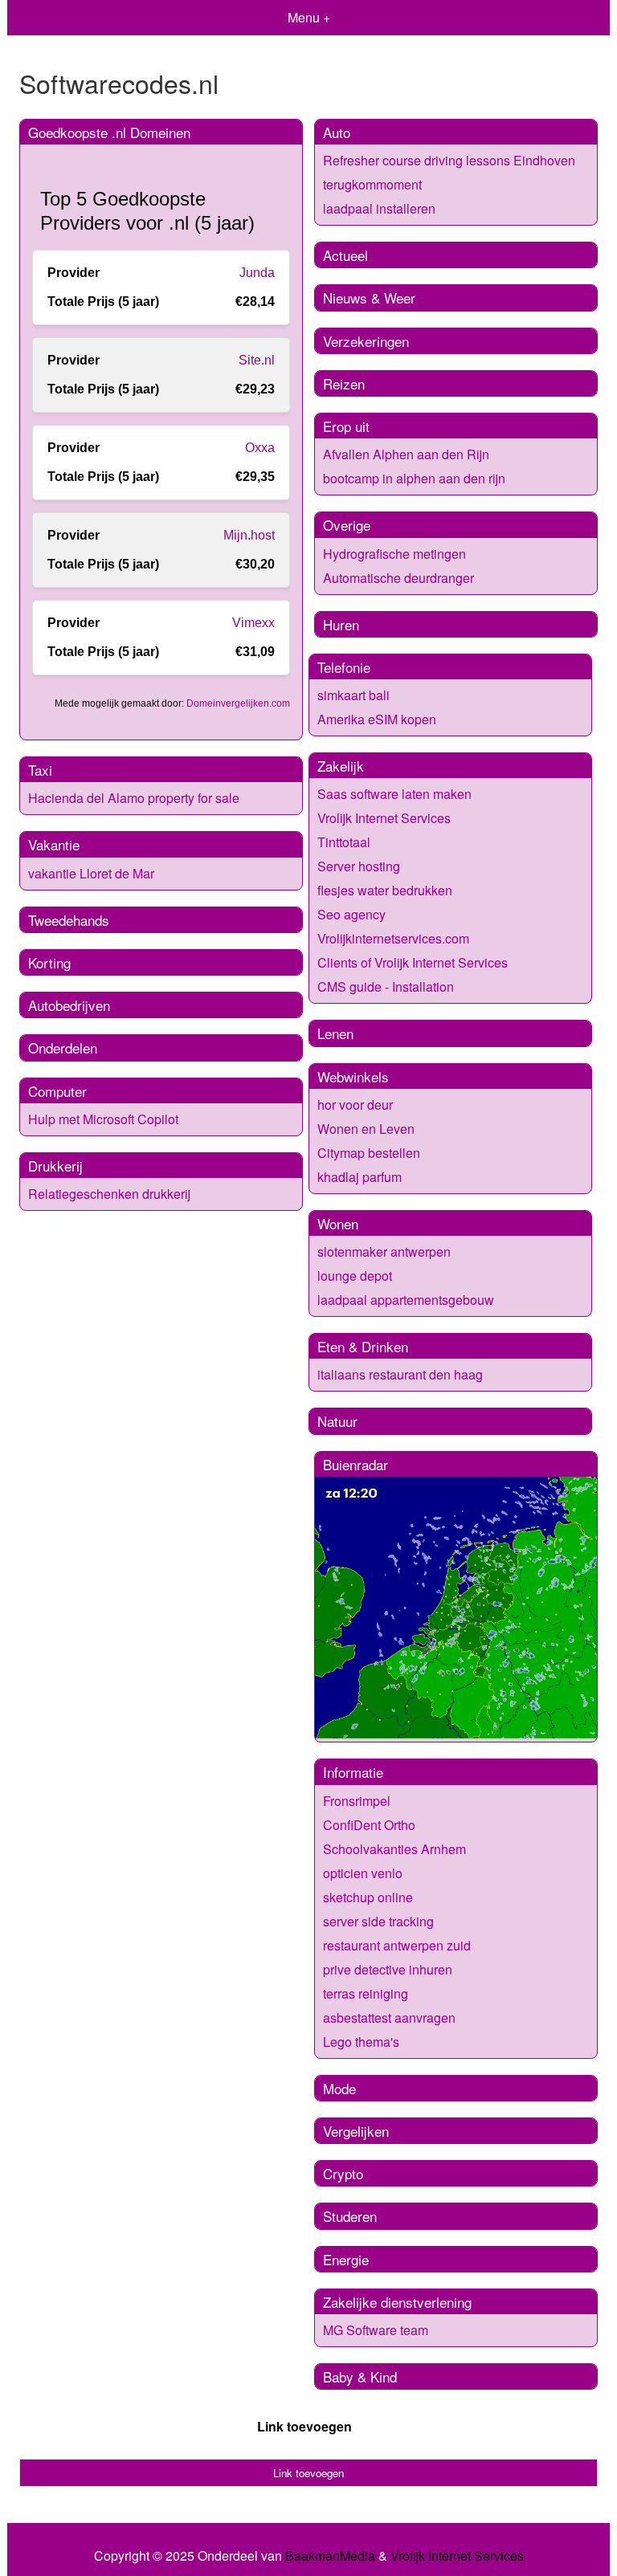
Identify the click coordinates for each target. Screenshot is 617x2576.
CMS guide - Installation (386, 986)
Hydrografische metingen (394, 554)
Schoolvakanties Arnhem (394, 1849)
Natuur (337, 1421)
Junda (257, 273)
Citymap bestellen (369, 1153)
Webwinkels (353, 1076)
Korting (49, 962)
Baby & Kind (360, 2376)
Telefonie (344, 667)
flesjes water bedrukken (385, 890)
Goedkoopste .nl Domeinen (109, 132)
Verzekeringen (366, 341)
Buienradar (355, 1464)
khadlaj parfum (360, 1177)
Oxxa (260, 448)
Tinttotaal (344, 842)
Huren (341, 624)
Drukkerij (55, 1166)
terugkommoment (372, 184)
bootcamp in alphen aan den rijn (414, 478)
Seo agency (351, 914)
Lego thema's (361, 2042)
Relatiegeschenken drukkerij (109, 1194)
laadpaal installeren (379, 208)
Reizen (344, 383)
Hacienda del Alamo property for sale (134, 798)
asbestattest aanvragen (389, 2018)
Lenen (335, 1033)
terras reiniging (366, 1993)
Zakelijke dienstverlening (397, 2302)
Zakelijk (341, 766)
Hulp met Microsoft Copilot (103, 1119)
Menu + (309, 17)
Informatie (353, 1772)
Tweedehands (69, 920)
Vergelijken (356, 2131)
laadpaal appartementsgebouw (406, 1300)
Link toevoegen (304, 2426)
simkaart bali (353, 695)
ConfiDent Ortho (369, 1825)
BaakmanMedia (330, 2556)
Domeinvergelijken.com (238, 703)
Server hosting (359, 866)
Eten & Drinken (363, 1346)
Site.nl (257, 360)
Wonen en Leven (366, 1129)
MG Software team (376, 2330)
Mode (339, 2088)
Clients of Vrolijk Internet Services (413, 962)
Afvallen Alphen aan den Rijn (406, 454)
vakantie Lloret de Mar (91, 873)
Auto (337, 132)
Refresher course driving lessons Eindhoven (449, 160)
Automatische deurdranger (398, 578)
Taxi (40, 770)
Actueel (345, 255)
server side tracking (378, 1921)
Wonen (338, 1223)
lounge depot (355, 1276)
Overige (347, 525)
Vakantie (54, 844)
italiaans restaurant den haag (400, 1374)
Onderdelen (63, 1048)
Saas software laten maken (394, 794)
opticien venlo (363, 1873)
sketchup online (368, 1897)
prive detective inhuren (388, 1969)
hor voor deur (355, 1105)
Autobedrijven (69, 1005)
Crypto (343, 2173)
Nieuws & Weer (369, 298)
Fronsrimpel (357, 1801)
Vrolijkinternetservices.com (393, 938)
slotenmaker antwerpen (384, 1251)
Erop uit (346, 426)
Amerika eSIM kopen (377, 719)
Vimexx (253, 623)
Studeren (350, 2216)
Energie (346, 2259)
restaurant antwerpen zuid (397, 1945)
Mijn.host (249, 535)
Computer (57, 1091)
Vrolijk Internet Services (384, 818)
